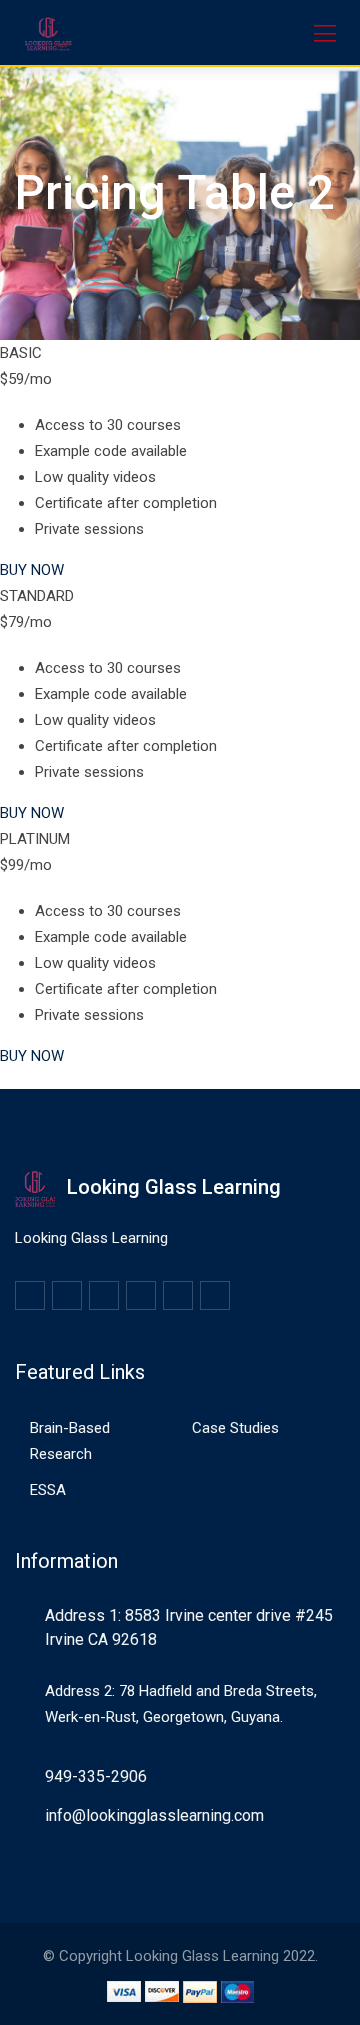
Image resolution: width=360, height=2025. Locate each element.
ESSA (48, 1490)
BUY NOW (32, 570)
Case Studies (235, 1428)
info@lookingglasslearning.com (154, 1815)
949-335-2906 (96, 1776)
